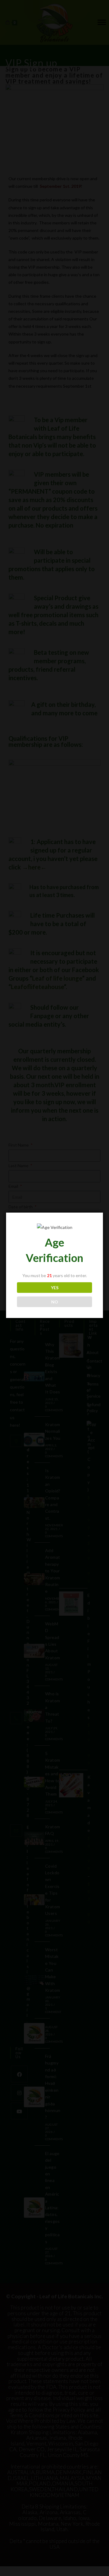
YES (55, 1288)
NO (55, 1302)
